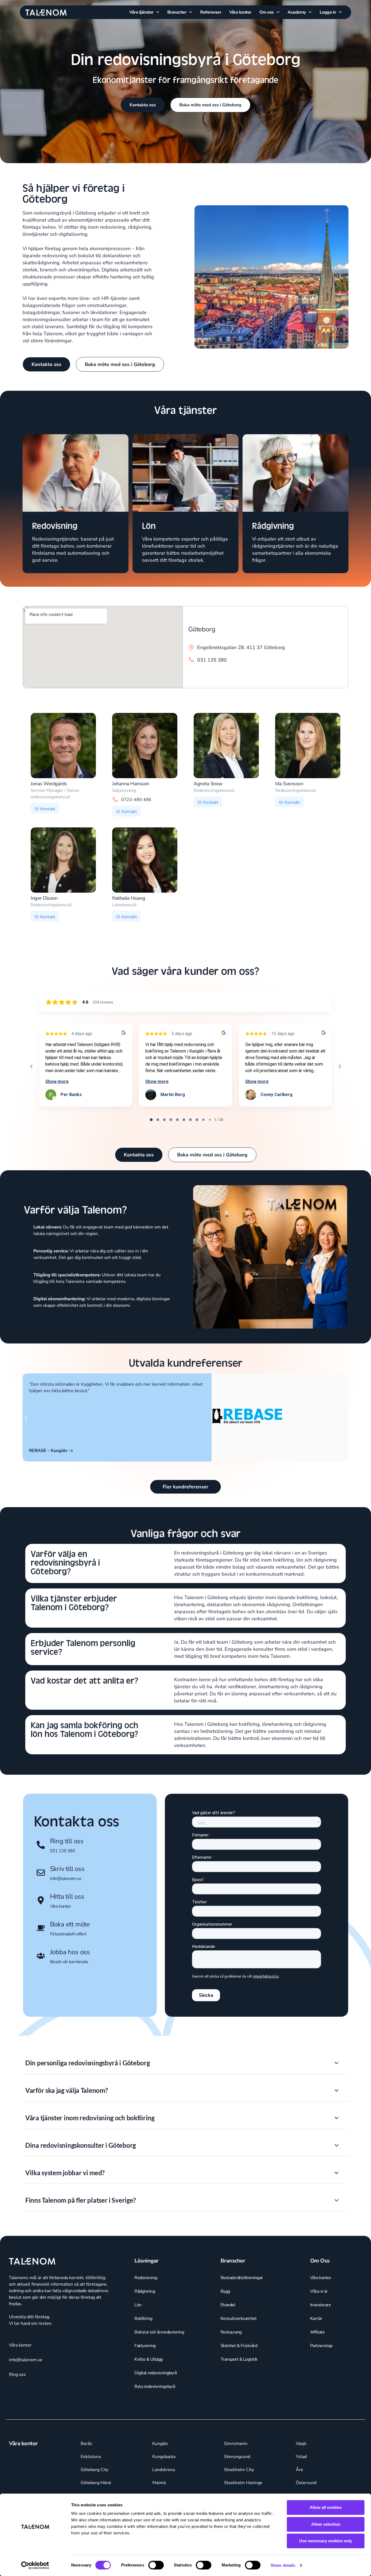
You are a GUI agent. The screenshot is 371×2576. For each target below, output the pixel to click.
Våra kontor (240, 12)
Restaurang (231, 2353)
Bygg (225, 2313)
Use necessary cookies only (326, 2541)
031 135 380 (63, 1851)
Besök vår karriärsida (69, 1962)
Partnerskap (321, 2367)
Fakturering (145, 2367)
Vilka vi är (319, 2313)
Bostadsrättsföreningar (242, 2299)
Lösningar (147, 2282)
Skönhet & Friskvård (239, 2367)
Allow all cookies (326, 2507)
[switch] (156, 2565)
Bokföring (143, 2340)
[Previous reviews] (31, 1066)
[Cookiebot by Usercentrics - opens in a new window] (35, 2565)
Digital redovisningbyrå (156, 2394)
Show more (57, 1081)
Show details (283, 2565)
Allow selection (326, 2524)
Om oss (267, 12)
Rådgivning (145, 2313)
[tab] (151, 1120)
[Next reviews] (339, 1066)
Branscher (177, 12)
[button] (26, 1419)
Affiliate (317, 2353)
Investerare (321, 2326)
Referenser (211, 12)
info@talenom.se (66, 1879)
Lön (138, 2326)
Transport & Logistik (239, 2381)
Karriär (316, 2340)
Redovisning (146, 2299)
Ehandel (228, 2326)
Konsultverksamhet (239, 2340)
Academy (297, 12)
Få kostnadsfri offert (68, 1934)
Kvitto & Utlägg (149, 2381)
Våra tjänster (141, 12)
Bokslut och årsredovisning (159, 2353)
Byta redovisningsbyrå (155, 2408)
